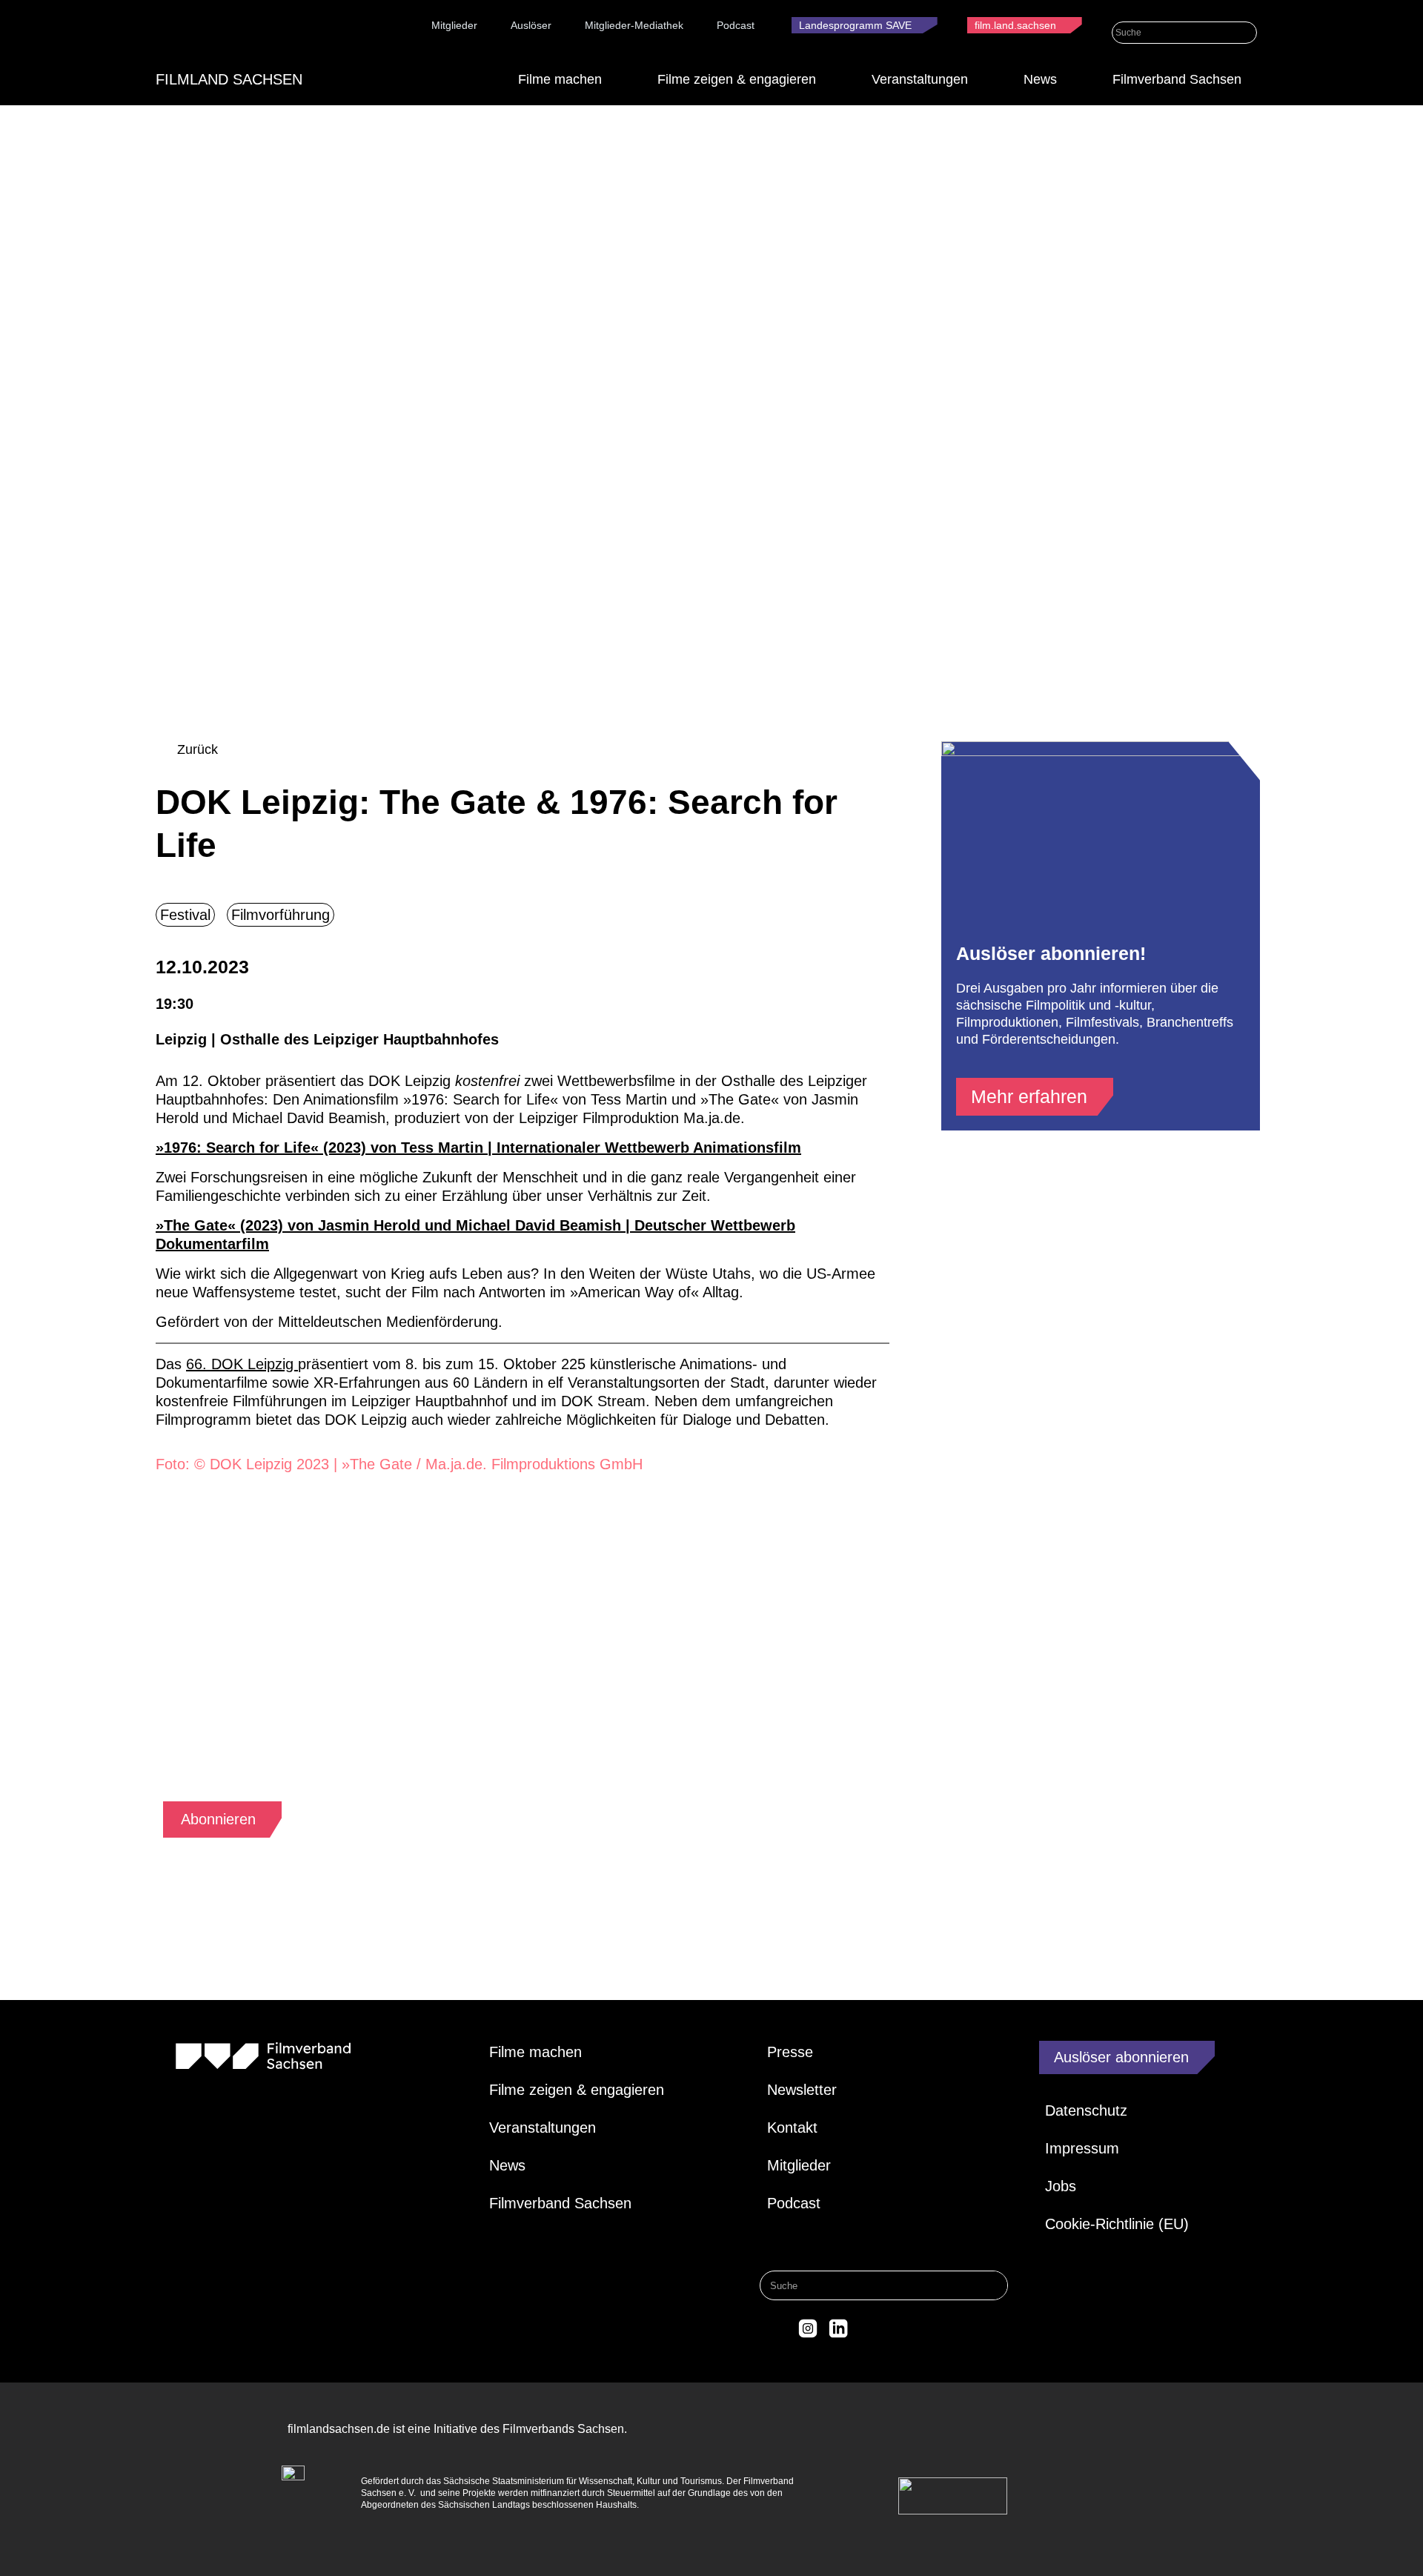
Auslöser (531, 25)
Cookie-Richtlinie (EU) (1117, 2224)
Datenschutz (1086, 2110)
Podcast (736, 25)
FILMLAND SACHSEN (229, 79)
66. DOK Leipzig (242, 1364)
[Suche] (1246, 33)
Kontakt (792, 2128)
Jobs (1061, 2186)
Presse (790, 2052)
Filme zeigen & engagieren (737, 79)
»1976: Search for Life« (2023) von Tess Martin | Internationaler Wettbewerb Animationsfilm (478, 1148)
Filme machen (560, 79)
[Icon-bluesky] (777, 2328)
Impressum (1082, 2148)
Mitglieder (454, 25)
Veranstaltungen (920, 79)
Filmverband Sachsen (1177, 79)
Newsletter (802, 2090)
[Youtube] (869, 2328)
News (1040, 79)
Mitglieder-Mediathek (634, 25)
